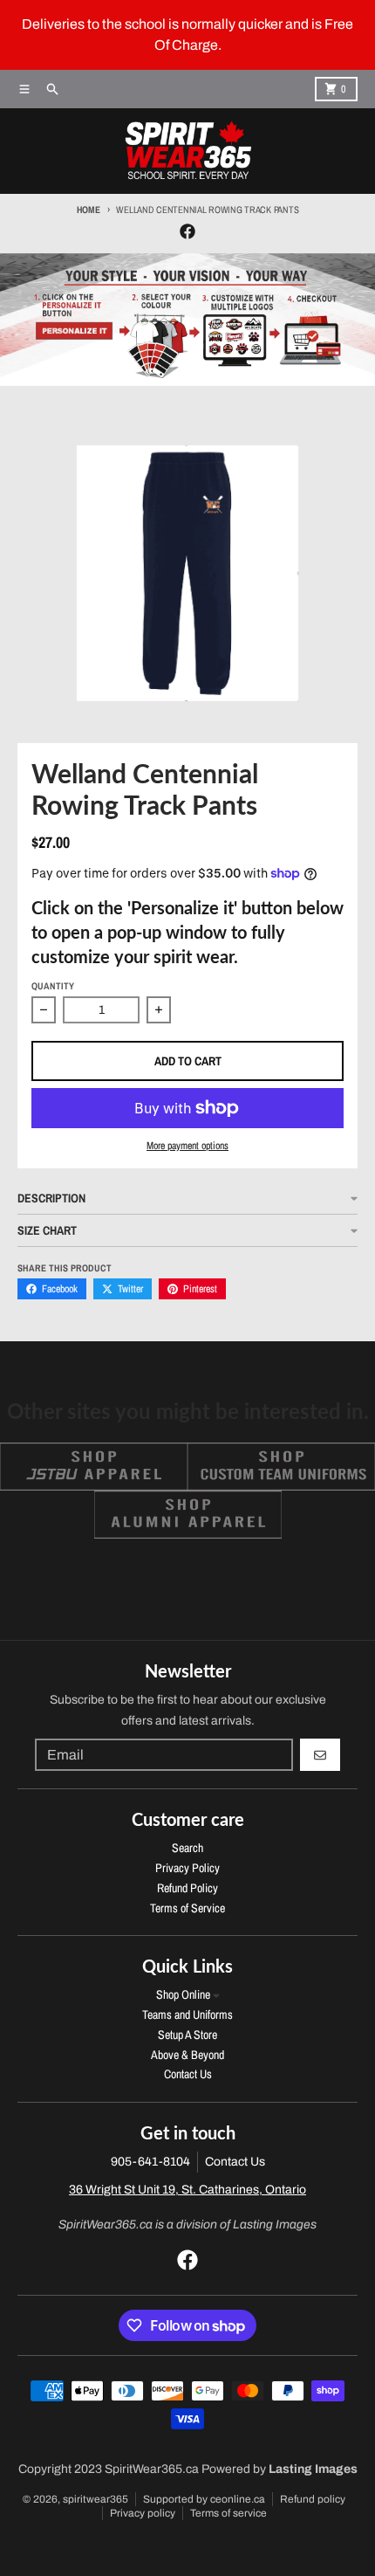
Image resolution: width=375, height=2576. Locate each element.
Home (89, 210)
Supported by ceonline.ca (204, 2499)
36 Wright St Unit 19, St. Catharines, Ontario (187, 2190)
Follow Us (188, 1570)
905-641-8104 (150, 2162)
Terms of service (228, 2513)
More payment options (187, 1146)
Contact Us (235, 2162)
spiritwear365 (95, 2499)
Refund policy (313, 2499)
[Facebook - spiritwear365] (187, 231)
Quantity (53, 986)
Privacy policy (143, 2513)
